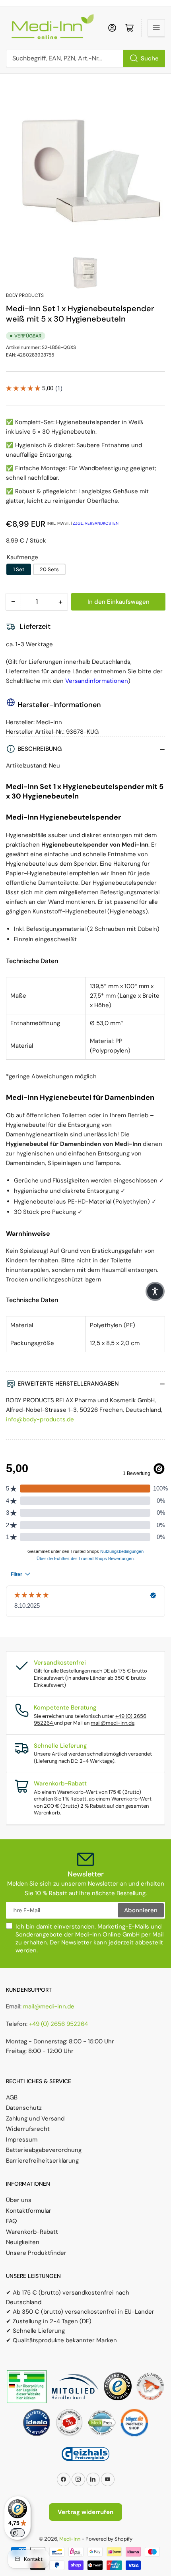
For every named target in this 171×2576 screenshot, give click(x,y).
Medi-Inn (70, 2539)
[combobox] (85, 58)
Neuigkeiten (23, 2242)
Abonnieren (141, 1910)
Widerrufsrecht (28, 2129)
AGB (12, 2097)
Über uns (19, 2200)
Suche (150, 58)
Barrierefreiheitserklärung (42, 2161)
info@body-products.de (40, 1419)
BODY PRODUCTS (25, 295)
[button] (155, 1291)
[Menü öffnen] (156, 28)
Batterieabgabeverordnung (44, 2150)
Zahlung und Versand (35, 2119)
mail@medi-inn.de (113, 1723)
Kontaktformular (29, 2211)
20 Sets (49, 569)
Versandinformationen (97, 681)
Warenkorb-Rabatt (32, 2232)
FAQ (12, 2221)
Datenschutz (24, 2108)
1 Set (19, 569)
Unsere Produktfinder (36, 2253)
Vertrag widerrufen (85, 2512)
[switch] (17, 2533)
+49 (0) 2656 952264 (58, 2024)
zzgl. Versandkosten (96, 523)
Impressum (22, 2140)
